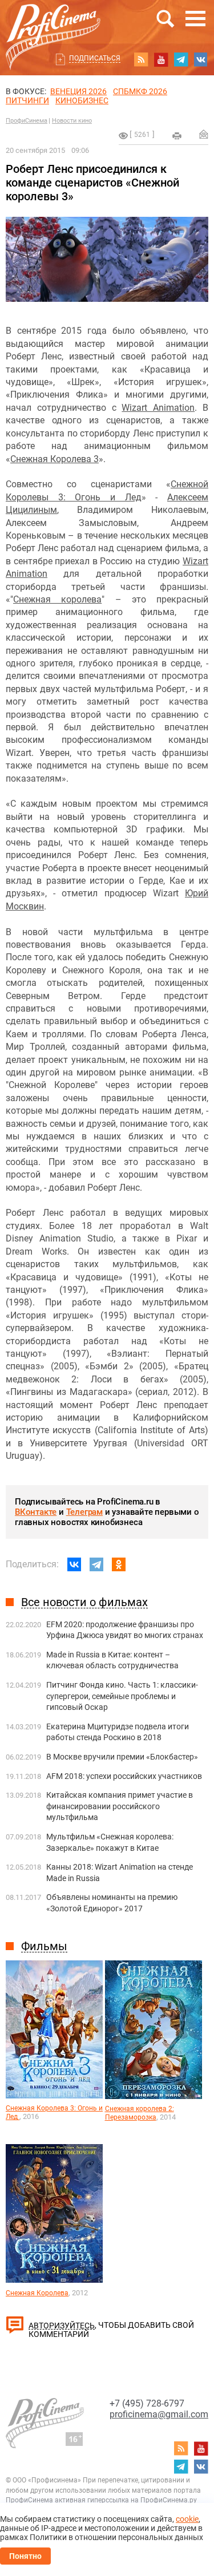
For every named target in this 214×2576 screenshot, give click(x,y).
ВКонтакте (36, 1512)
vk (201, 59)
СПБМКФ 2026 (140, 91)
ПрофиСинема (27, 121)
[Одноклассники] (119, 1564)
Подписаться (95, 58)
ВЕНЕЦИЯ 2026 (78, 91)
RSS (141, 59)
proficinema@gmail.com (159, 2414)
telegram (181, 59)
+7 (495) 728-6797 (147, 2403)
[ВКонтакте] (74, 1564)
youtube (161, 59)
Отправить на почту (204, 134)
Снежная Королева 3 (54, 459)
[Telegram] (96, 1564)
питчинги (27, 100)
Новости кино (72, 121)
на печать (177, 136)
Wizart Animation (158, 408)
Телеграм (84, 1512)
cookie (187, 2519)
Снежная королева (57, 599)
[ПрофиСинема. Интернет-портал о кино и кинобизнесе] (53, 24)
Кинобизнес (82, 100)
